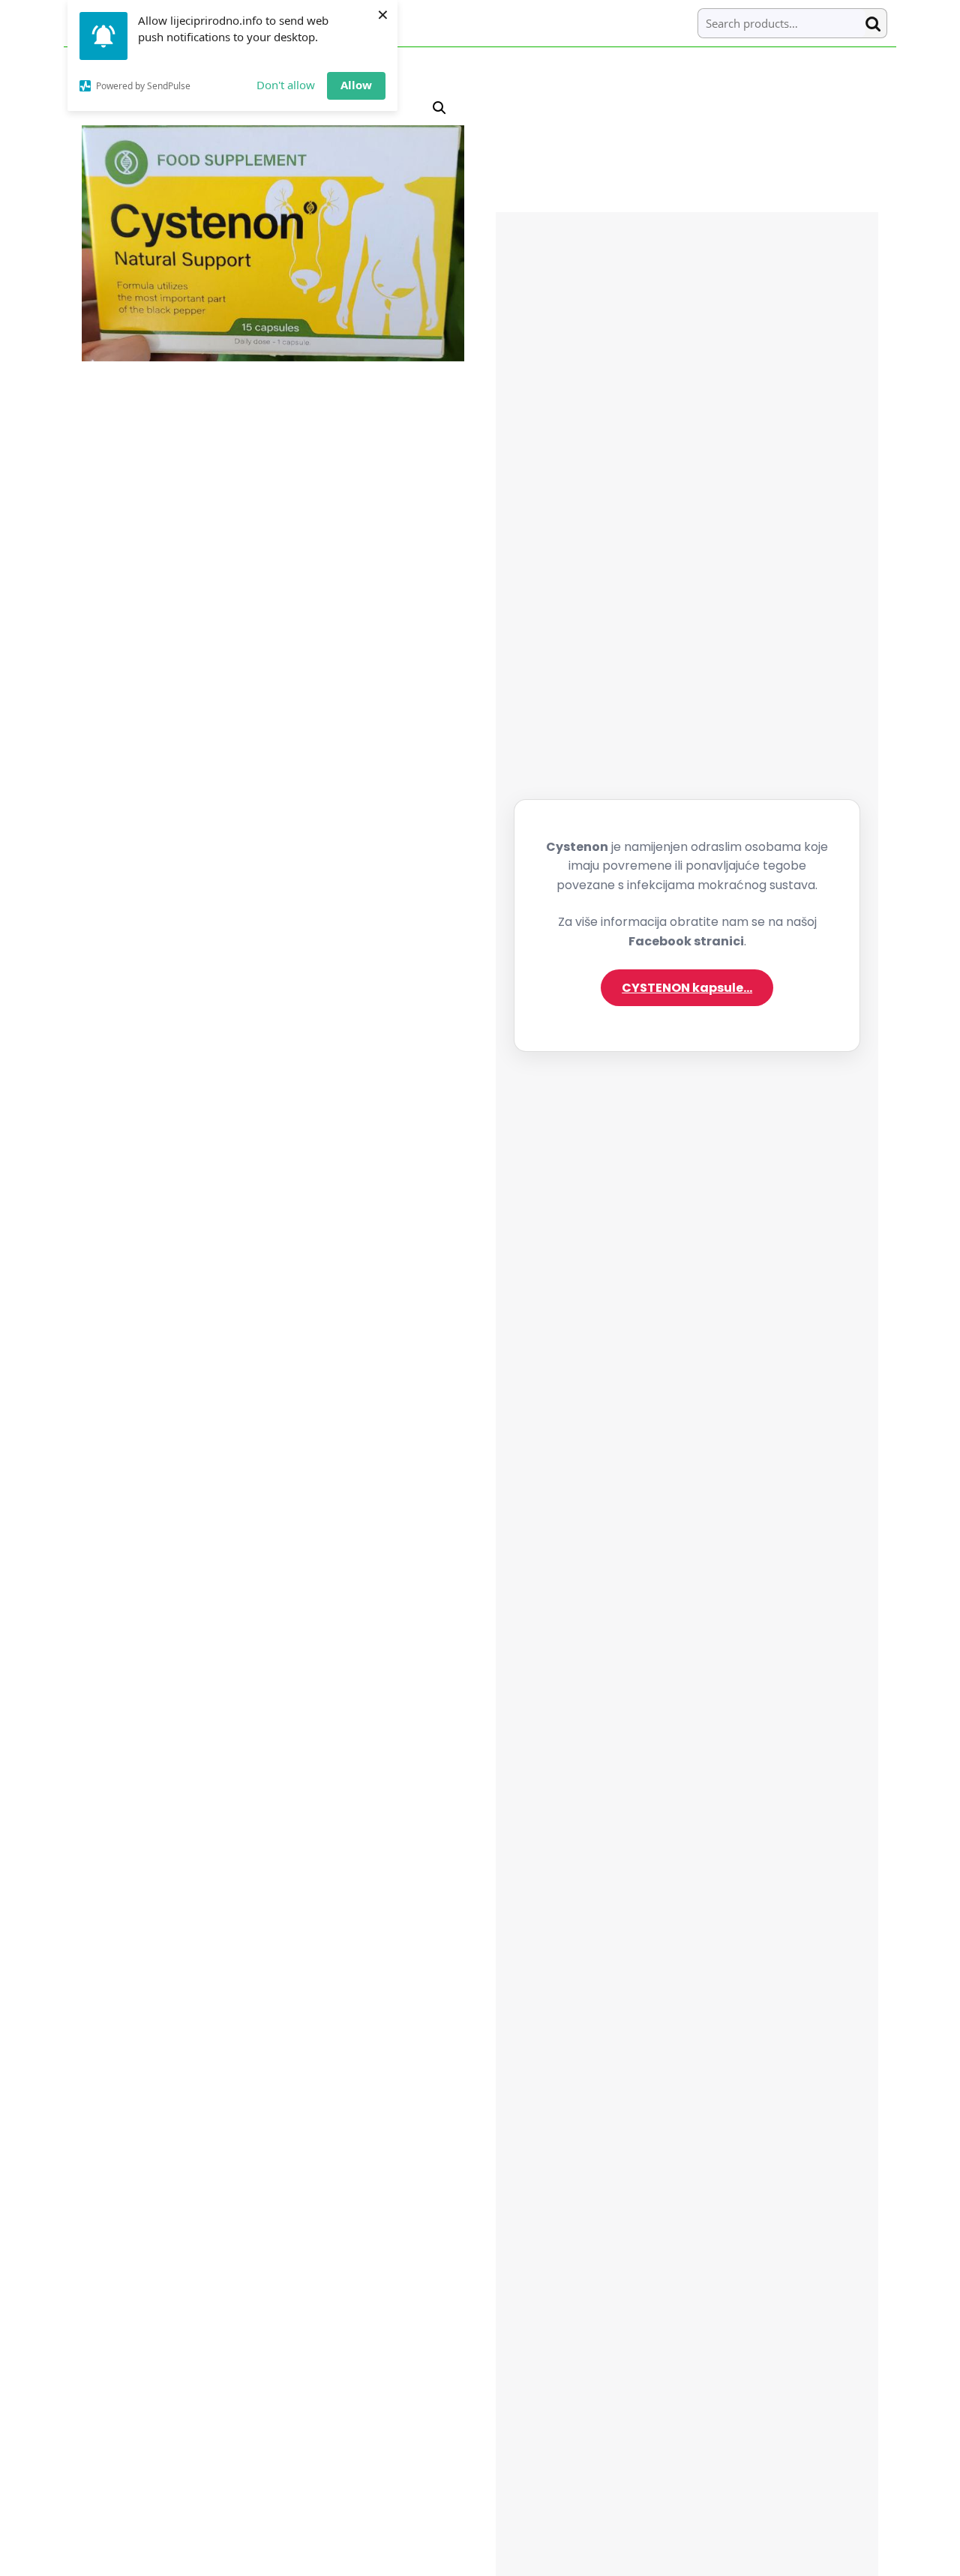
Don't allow (286, 85)
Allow (356, 85)
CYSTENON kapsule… (687, 988)
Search (876, 24)
